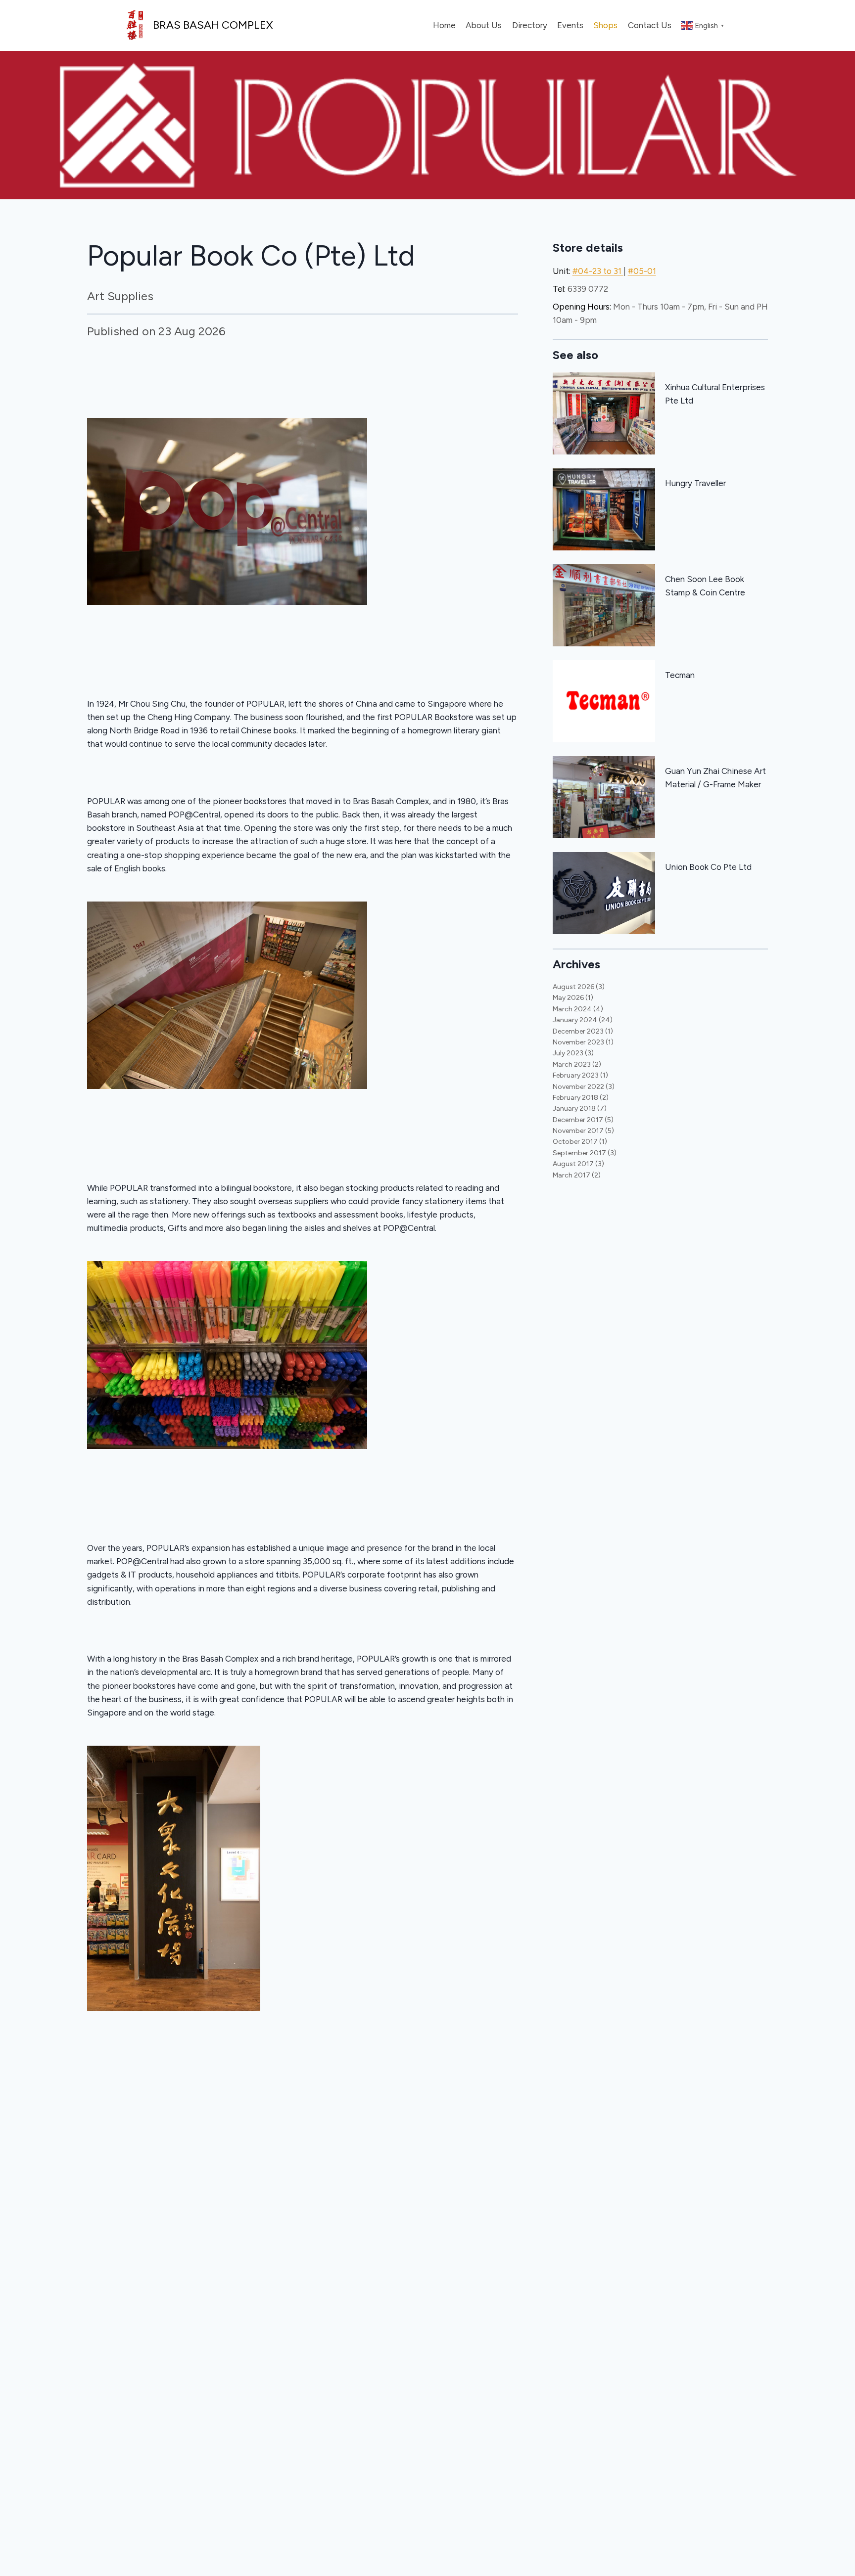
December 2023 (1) (583, 1031)
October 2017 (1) (580, 1142)
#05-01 (642, 271)
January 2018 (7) (580, 1108)
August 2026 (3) (579, 987)
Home (444, 25)
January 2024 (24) (583, 1020)
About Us (484, 25)
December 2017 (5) (583, 1120)
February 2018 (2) (581, 1098)
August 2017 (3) (578, 1164)
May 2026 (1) (573, 998)
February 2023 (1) (580, 1075)
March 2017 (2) (577, 1175)
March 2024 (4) (578, 1009)
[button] (303, 547)
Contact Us (650, 25)
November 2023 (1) (583, 1042)
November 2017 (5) (583, 1131)
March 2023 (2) (577, 1064)
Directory (530, 25)
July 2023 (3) (573, 1053)
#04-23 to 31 (598, 271)
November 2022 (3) (584, 1087)
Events (570, 25)
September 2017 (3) (585, 1153)
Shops (605, 25)
